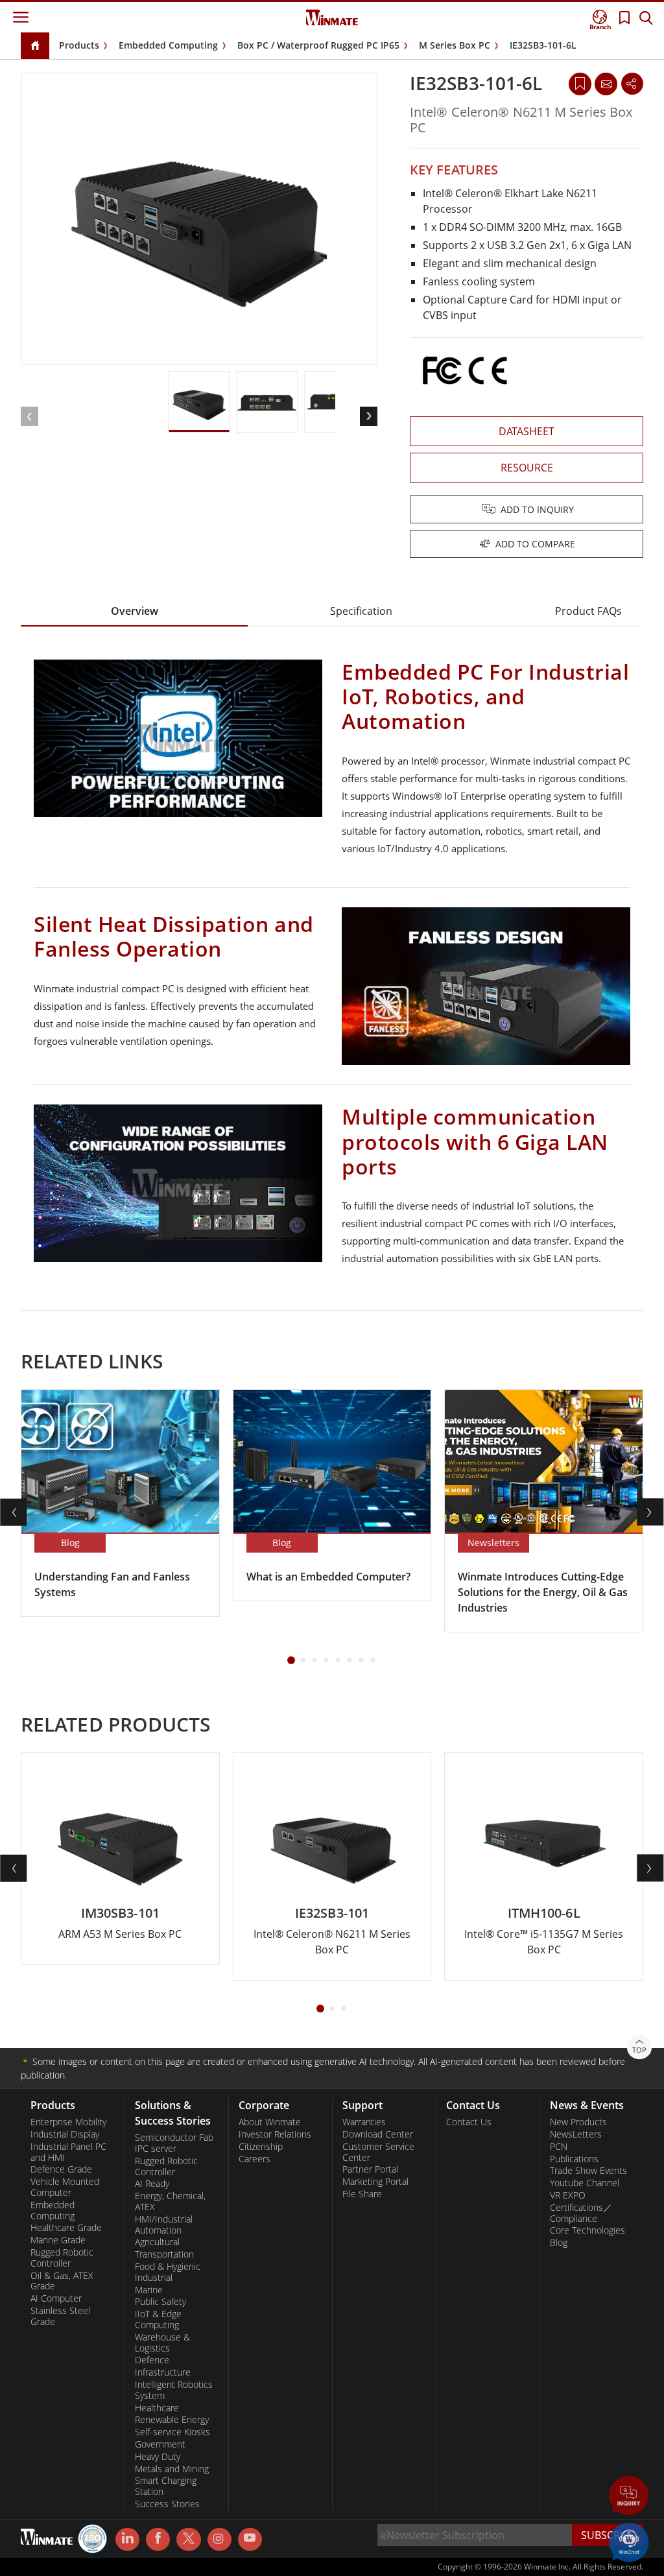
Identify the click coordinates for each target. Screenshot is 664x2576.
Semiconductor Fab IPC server (174, 2143)
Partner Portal (370, 2169)
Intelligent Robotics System (174, 2390)
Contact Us (469, 2122)
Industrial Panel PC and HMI (68, 2152)
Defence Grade (61, 2169)
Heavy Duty (158, 2457)
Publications (574, 2159)
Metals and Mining (172, 2469)
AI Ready (152, 2184)
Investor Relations (275, 2134)
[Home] (35, 46)
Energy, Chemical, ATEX (170, 2201)
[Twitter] (188, 2538)
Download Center (378, 2134)
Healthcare (157, 2408)
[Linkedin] (127, 2540)
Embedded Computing (168, 45)
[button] (629, 2497)
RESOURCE (527, 468)
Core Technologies (587, 2230)
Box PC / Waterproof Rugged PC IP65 (318, 45)
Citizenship (261, 2147)
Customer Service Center (378, 2152)
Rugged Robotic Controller (62, 2258)
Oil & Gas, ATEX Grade (62, 2281)
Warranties (364, 2122)
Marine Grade (58, 2240)
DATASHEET (527, 431)
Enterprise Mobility (68, 2122)
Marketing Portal (375, 2182)
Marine (149, 2290)
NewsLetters (576, 2134)
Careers (255, 2159)
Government (160, 2444)
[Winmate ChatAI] (629, 2541)
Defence (152, 2360)
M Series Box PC (455, 45)
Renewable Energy (172, 2420)
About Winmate (270, 2122)
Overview (135, 611)
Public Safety (160, 2302)
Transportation (164, 2254)
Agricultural (157, 2242)
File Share (362, 2194)
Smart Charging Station (166, 2486)
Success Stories (167, 2504)
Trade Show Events (588, 2171)
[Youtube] (250, 2540)
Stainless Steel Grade (60, 2316)
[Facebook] (158, 2540)
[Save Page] (580, 83)
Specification (361, 611)
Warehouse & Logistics (162, 2343)
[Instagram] (219, 2539)
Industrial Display (65, 2134)
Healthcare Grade (66, 2228)
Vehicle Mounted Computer (65, 2187)
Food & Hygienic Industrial (168, 2272)
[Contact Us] (606, 84)
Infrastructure (163, 2372)
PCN (559, 2147)
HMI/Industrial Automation (164, 2225)
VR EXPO (568, 2195)
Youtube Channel (585, 2183)
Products (79, 45)
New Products (578, 2122)
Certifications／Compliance (581, 2213)
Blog (559, 2243)
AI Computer (56, 2298)
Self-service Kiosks (172, 2432)
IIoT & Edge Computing (158, 2320)
